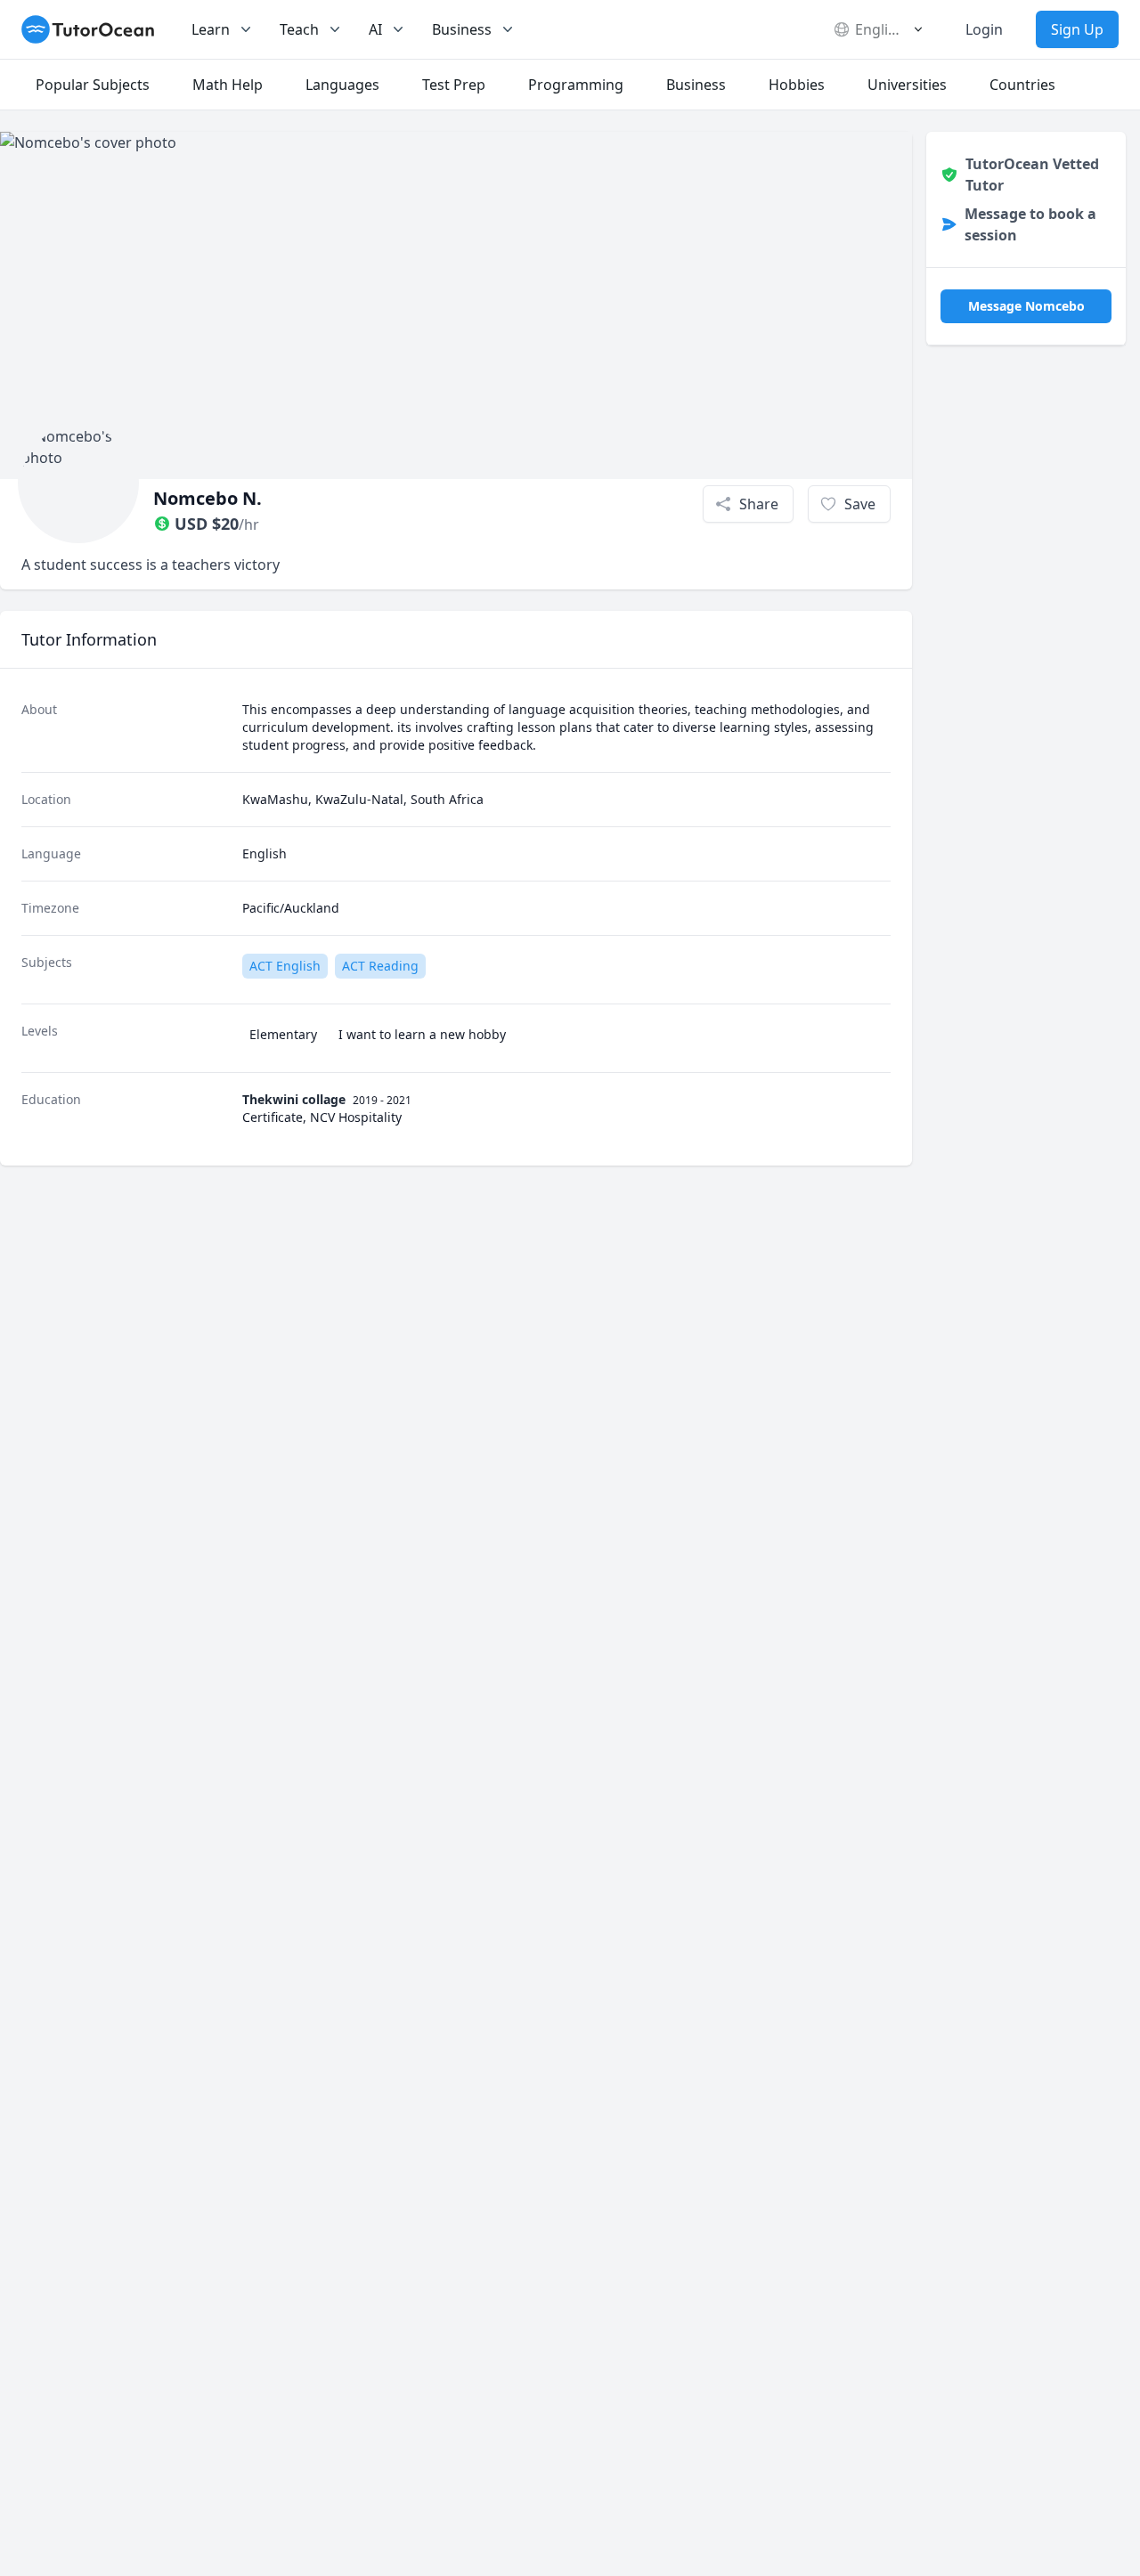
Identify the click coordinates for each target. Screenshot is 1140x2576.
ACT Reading (380, 966)
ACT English (285, 966)
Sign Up (1077, 29)
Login (984, 29)
